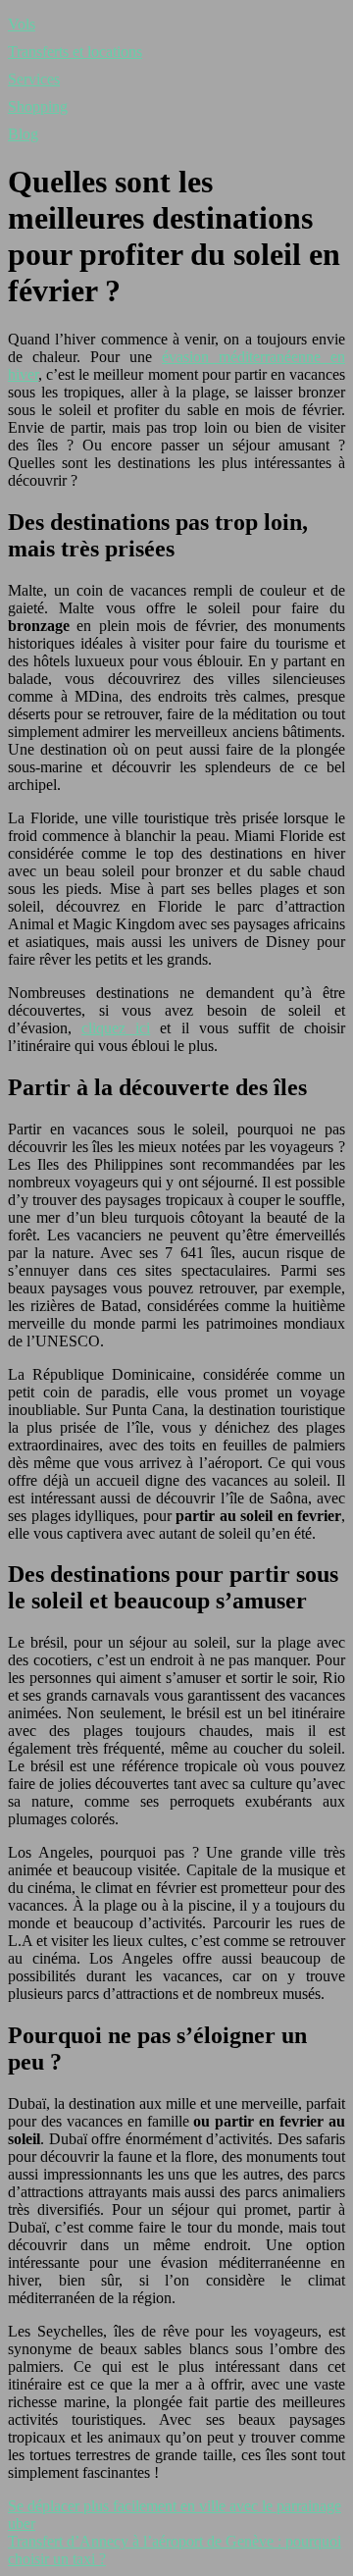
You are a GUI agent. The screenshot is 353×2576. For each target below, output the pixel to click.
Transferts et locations (75, 52)
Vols (22, 24)
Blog (23, 134)
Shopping (38, 106)
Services (34, 79)
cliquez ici (116, 1028)
